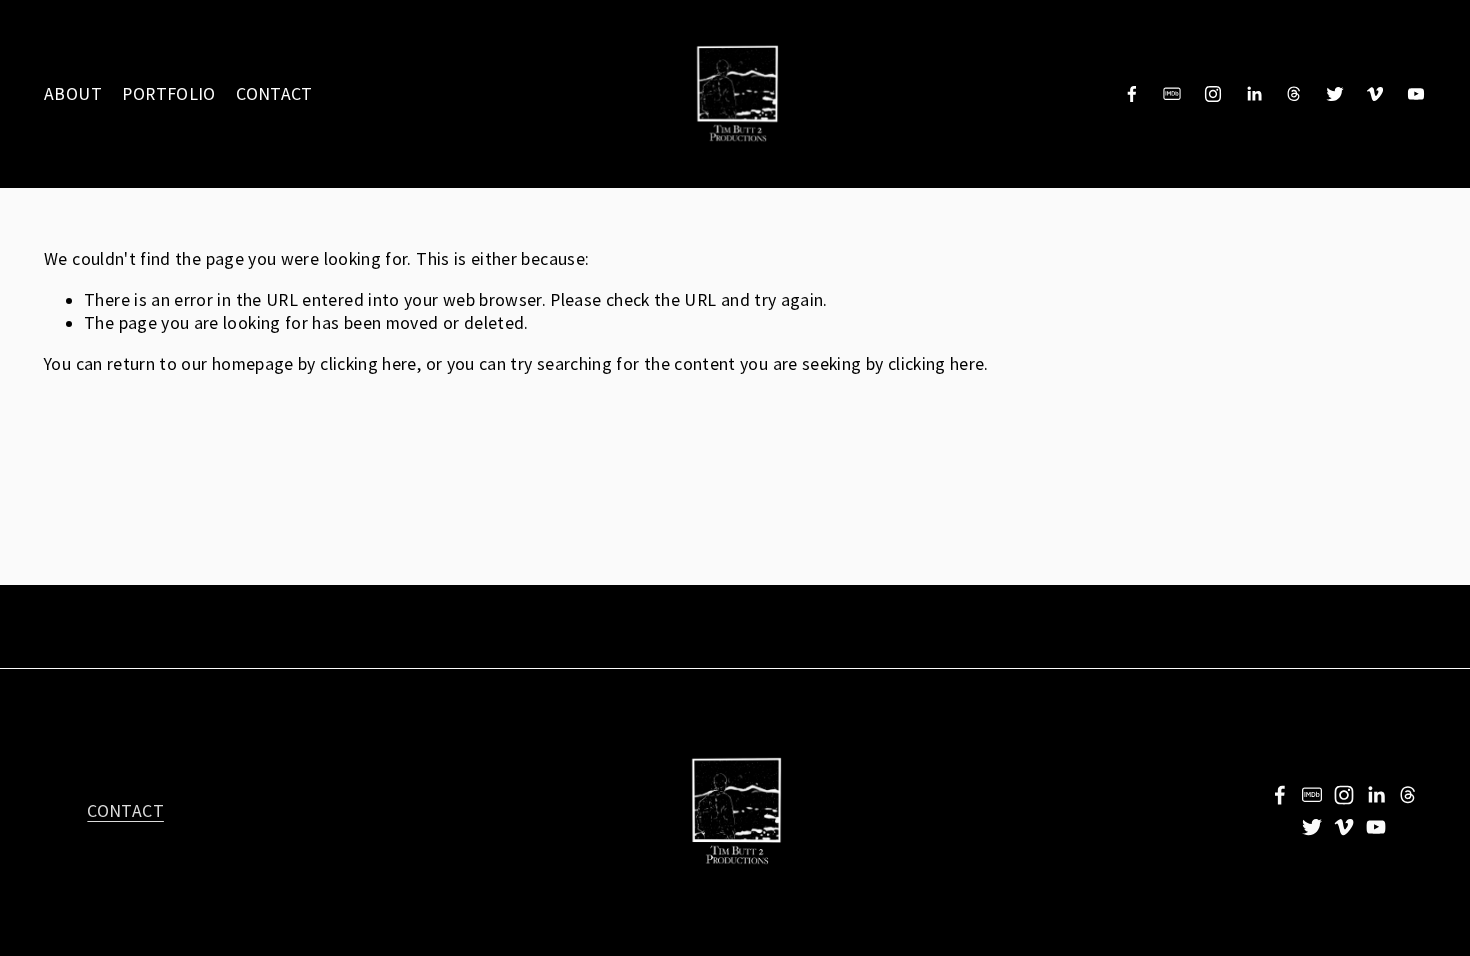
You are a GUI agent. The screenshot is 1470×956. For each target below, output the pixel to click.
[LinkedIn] (1254, 94)
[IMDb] (1172, 94)
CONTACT (274, 94)
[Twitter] (1335, 94)
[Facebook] (1132, 94)
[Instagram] (1213, 94)
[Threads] (1294, 94)
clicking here (368, 364)
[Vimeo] (1375, 94)
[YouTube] (1416, 94)
